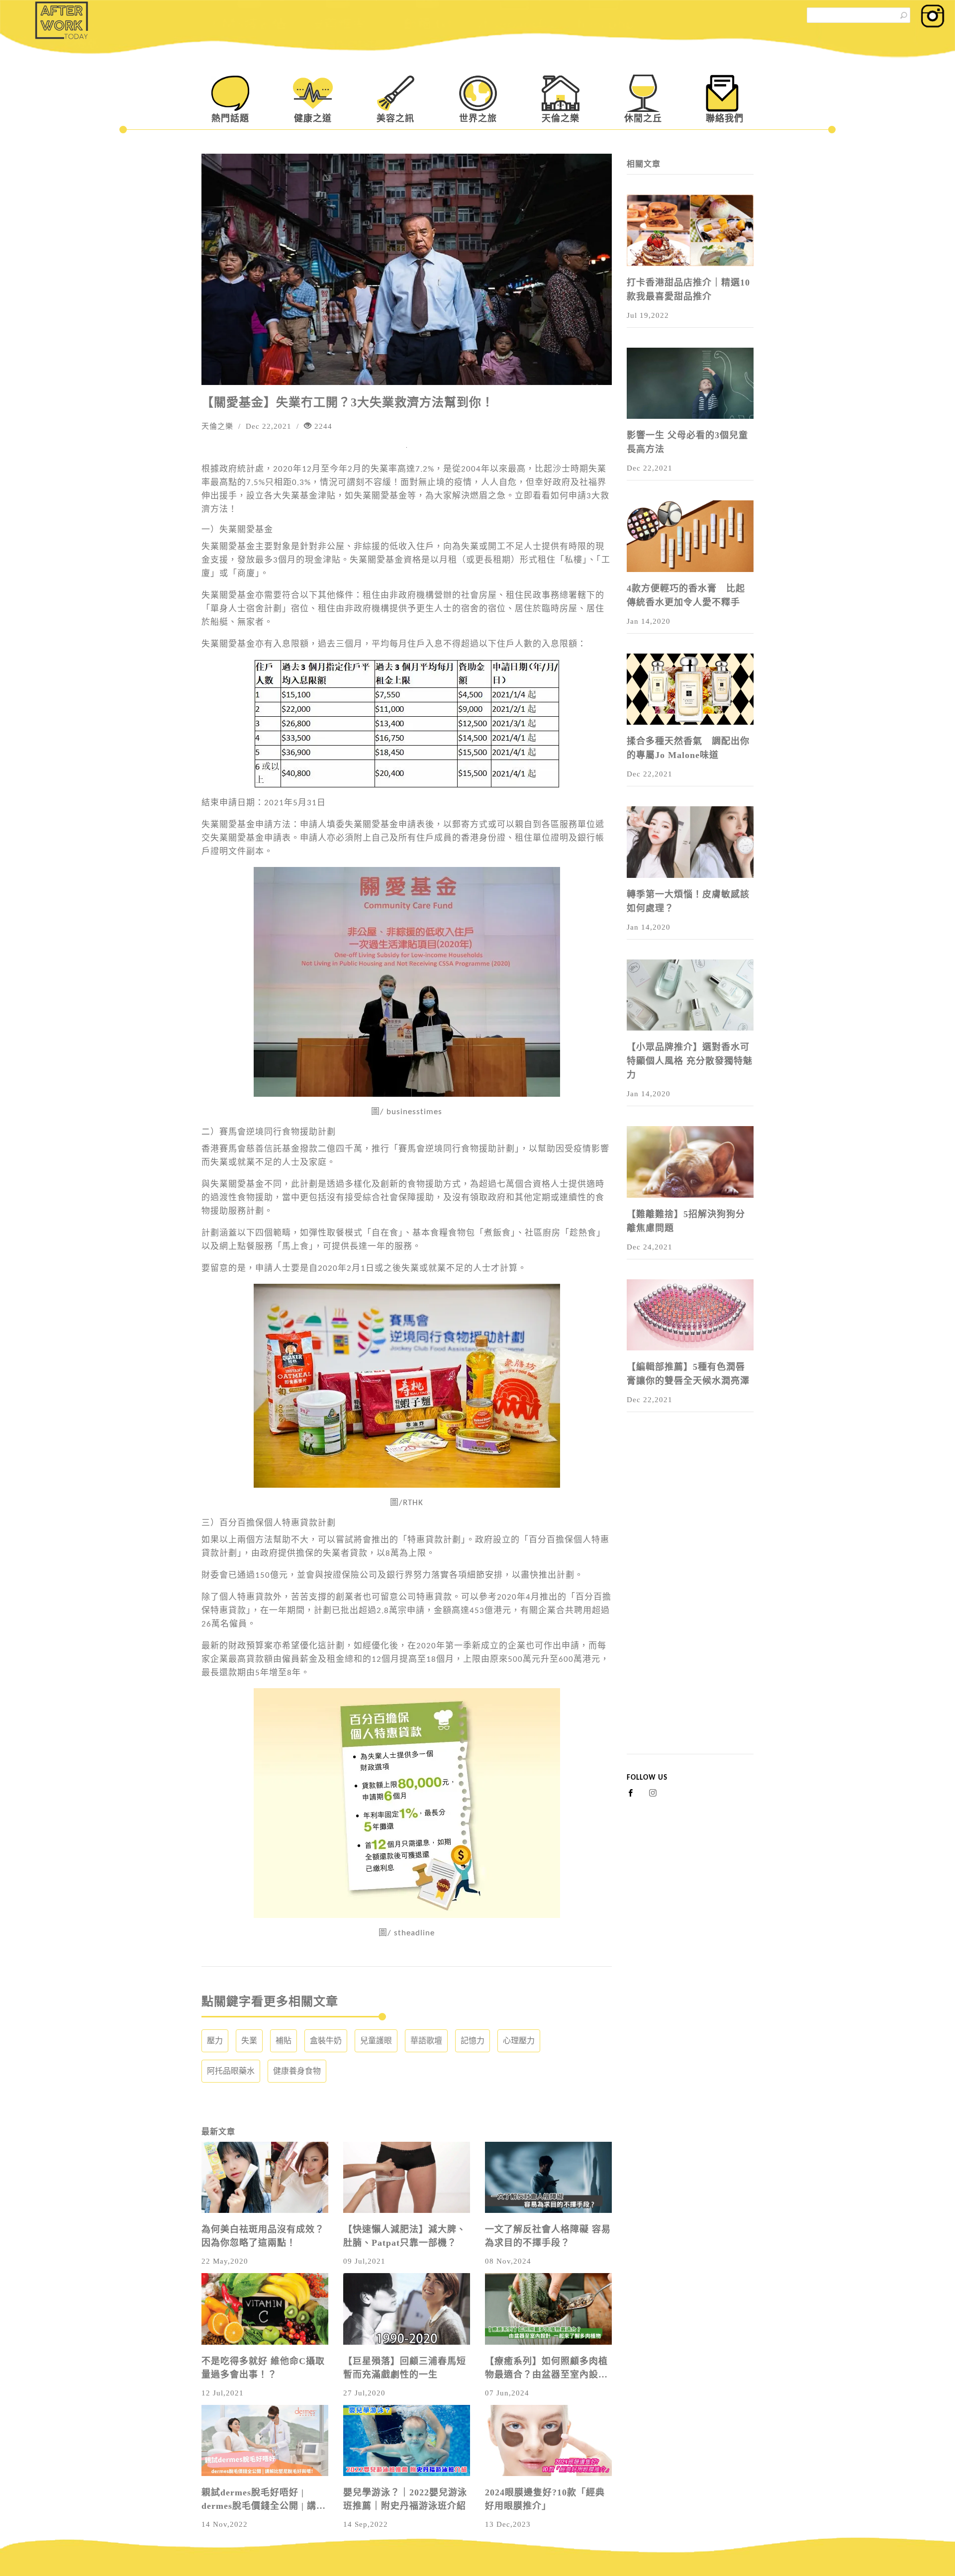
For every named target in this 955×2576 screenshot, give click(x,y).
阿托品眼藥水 (231, 2071)
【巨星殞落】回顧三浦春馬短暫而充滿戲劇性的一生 (405, 2368)
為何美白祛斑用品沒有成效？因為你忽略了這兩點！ (263, 2236)
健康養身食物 (297, 2071)
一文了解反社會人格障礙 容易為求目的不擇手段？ (548, 2236)
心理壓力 (519, 2041)
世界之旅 (478, 118)
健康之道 (313, 118)
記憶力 (473, 2041)
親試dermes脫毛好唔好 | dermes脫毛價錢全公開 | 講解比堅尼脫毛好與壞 (264, 2500)
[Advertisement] (690, 1605)
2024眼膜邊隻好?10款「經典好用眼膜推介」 (545, 2499)
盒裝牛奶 (326, 2041)
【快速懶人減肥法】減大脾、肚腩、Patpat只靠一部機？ (405, 2236)
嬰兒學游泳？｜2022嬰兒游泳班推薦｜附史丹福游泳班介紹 (405, 2499)
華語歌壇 (426, 2041)
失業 (249, 2041)
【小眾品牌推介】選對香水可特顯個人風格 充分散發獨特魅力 (690, 1061)
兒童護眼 (376, 2041)
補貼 (284, 2041)
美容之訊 (395, 118)
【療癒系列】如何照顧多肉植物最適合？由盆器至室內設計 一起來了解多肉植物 (546, 2369)
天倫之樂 (561, 118)
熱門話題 (230, 118)
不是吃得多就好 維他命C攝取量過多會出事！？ (263, 2368)
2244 (322, 426)
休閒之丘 (643, 118)
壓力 (215, 2041)
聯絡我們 (725, 118)
